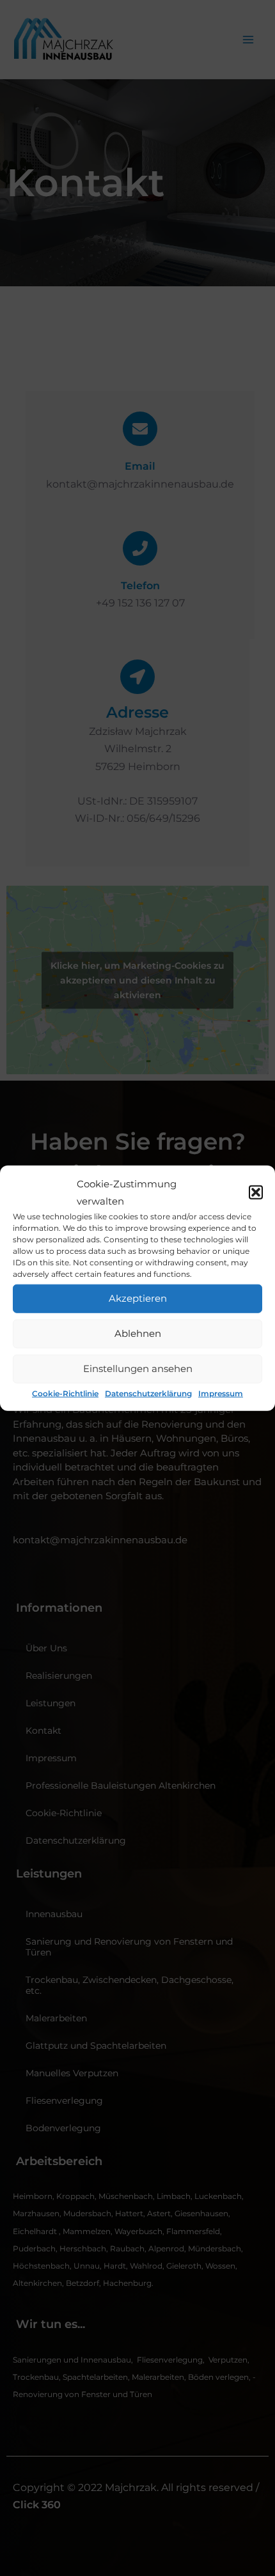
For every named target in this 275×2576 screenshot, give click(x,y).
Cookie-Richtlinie (65, 1393)
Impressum (221, 1393)
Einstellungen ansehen (138, 1369)
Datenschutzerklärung (148, 1393)
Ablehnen (138, 1333)
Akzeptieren (138, 1298)
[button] (256, 1192)
